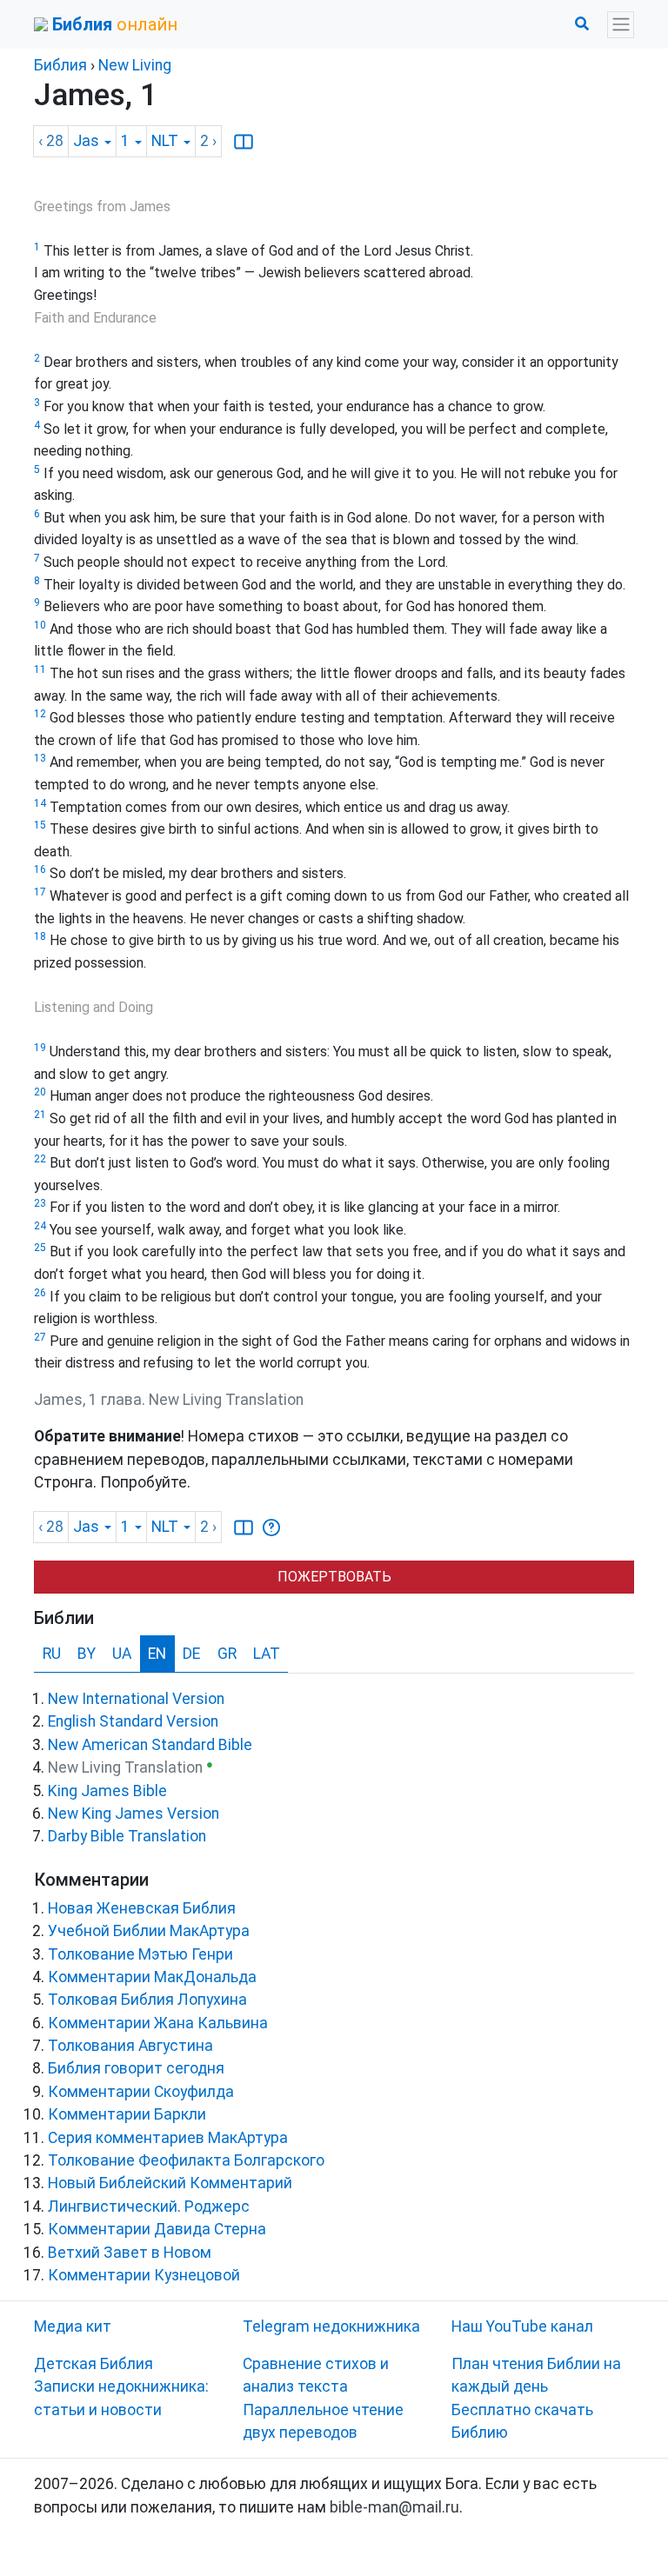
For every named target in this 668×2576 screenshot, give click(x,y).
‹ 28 (51, 141)
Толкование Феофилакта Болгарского (186, 2160)
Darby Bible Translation (127, 1836)
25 (40, 1248)
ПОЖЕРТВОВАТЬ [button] (334, 1577)
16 (40, 869)
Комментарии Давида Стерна (157, 2229)
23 (40, 1203)
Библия (60, 65)
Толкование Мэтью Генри (140, 1954)
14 (40, 803)
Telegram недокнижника (331, 2326)
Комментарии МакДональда (152, 1977)
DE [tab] (191, 1654)
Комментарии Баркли (127, 2114)
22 (40, 1159)
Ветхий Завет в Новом (130, 2253)
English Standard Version (133, 1721)
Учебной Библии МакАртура (149, 1931)
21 (40, 1115)
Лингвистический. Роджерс (149, 2207)
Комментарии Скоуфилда (141, 2092)
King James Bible (107, 1791)
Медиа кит (73, 2326)
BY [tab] (87, 1654)
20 (40, 1092)
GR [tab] (227, 1654)
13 (40, 758)
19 (40, 1048)
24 (40, 1226)
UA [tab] (122, 1654)
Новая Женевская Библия (142, 1908)
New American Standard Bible (150, 1745)
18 (40, 936)
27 (40, 1337)
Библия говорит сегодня (136, 2068)
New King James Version (134, 1814)
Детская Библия (94, 2364)
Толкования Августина (130, 2046)
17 (40, 892)
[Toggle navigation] (621, 25)
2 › (208, 141)
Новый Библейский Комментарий (170, 2183)
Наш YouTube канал (522, 2326)
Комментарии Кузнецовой (144, 2275)
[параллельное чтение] (244, 142)
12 (40, 714)
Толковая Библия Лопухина (147, 2000)
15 (40, 825)
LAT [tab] (267, 1654)
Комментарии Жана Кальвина (158, 2023)
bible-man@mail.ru (394, 2507)
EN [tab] (157, 1654)
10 (40, 625)
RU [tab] (52, 1654)
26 (40, 1293)
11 (40, 669)
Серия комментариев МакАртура (168, 2138)
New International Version (136, 1699)
